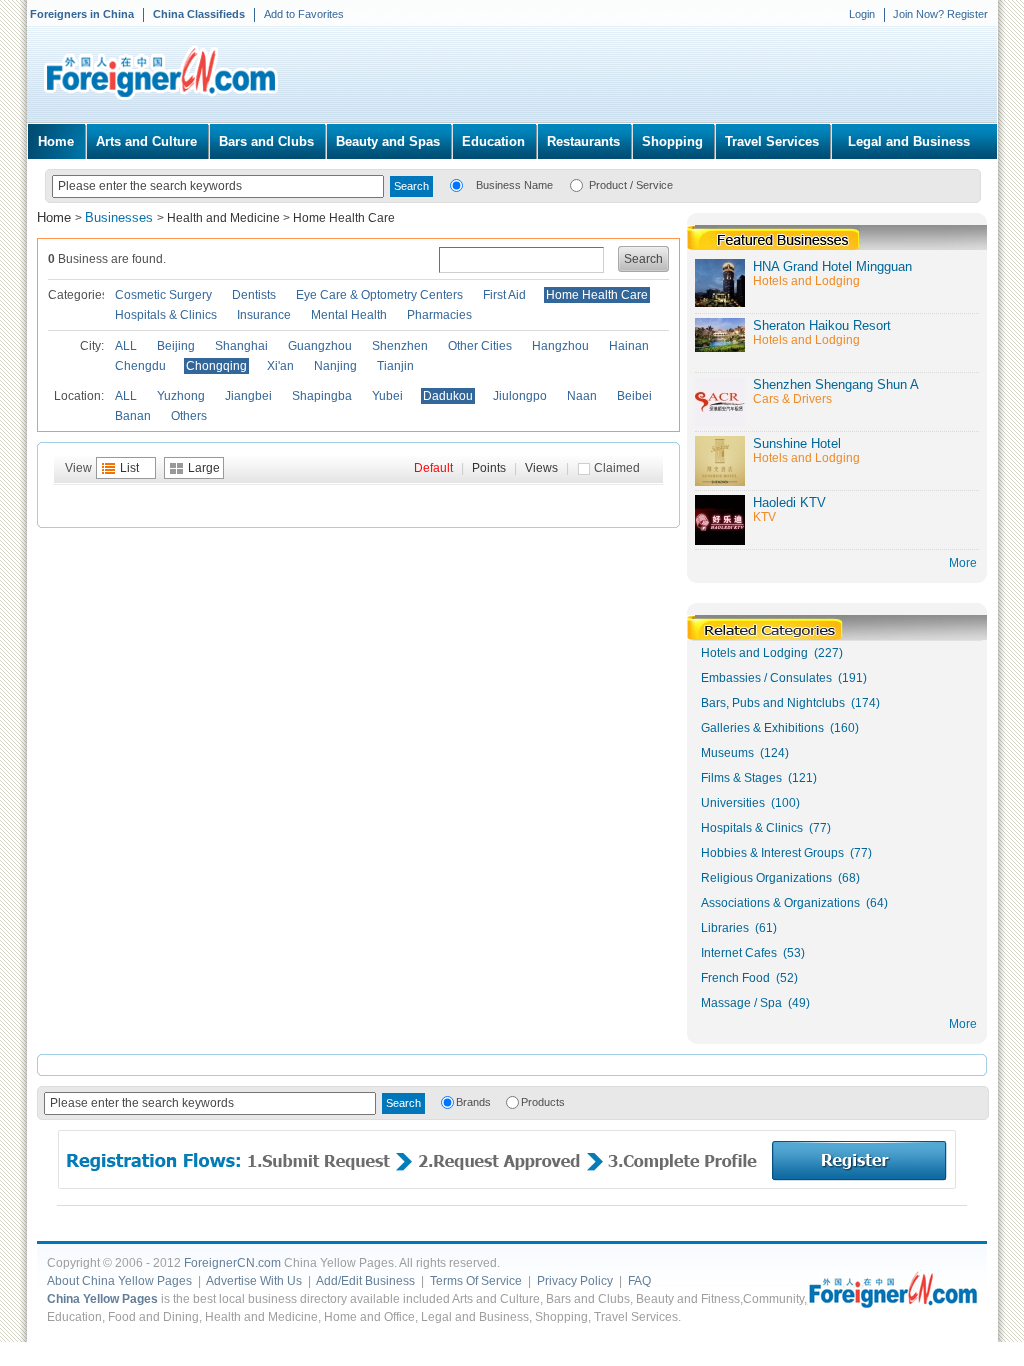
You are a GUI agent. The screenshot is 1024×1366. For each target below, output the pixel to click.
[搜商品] (576, 184)
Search (643, 259)
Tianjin (395, 366)
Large (204, 468)
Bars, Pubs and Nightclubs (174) (790, 703)
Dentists (254, 295)
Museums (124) (745, 753)
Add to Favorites (304, 14)
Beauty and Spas (388, 141)
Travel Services (772, 141)
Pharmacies (439, 315)
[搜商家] (456, 184)
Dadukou (448, 396)
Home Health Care (344, 218)
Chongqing (216, 366)
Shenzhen (400, 346)
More (963, 1024)
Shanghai (241, 346)
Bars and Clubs (266, 141)
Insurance (264, 315)
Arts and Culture (146, 141)
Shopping (672, 141)
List (129, 468)
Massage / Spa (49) (755, 1003)
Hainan (629, 346)
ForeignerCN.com (232, 1263)
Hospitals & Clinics (166, 315)
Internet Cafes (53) (753, 953)
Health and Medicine (223, 218)
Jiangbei (248, 396)
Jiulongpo (520, 396)
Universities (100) (750, 803)
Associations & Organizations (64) (794, 903)
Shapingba (322, 396)
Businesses (121, 217)
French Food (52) (749, 978)
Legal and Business (909, 141)
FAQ (639, 1281)
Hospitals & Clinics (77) (766, 828)
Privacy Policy (575, 1281)
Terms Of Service (476, 1281)
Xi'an (280, 366)
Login (862, 14)
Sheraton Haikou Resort (822, 325)
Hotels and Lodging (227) (772, 653)
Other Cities (480, 346)
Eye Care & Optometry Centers (379, 295)
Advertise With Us (254, 1281)
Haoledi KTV (789, 502)
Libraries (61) (739, 928)
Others (189, 416)
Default (433, 468)
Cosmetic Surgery (163, 295)
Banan (133, 416)
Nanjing (335, 366)
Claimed (617, 468)
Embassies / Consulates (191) (784, 678)
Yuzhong (181, 396)
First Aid (504, 295)
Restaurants (583, 141)
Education (493, 141)
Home (56, 141)
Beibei (634, 396)
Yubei (387, 396)
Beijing (176, 346)
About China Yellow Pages (119, 1281)
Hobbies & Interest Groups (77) (786, 853)
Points (489, 468)
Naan (582, 396)
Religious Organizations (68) (780, 878)
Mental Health (349, 315)
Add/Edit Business (365, 1281)
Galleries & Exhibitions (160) (780, 728)
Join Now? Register (940, 14)
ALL (126, 346)
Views (541, 468)
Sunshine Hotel (797, 443)
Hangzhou (560, 346)
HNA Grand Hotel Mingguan (832, 266)
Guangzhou (320, 346)
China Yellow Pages (102, 1299)
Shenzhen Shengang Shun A (836, 384)
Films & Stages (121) (759, 778)
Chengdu (140, 366)
